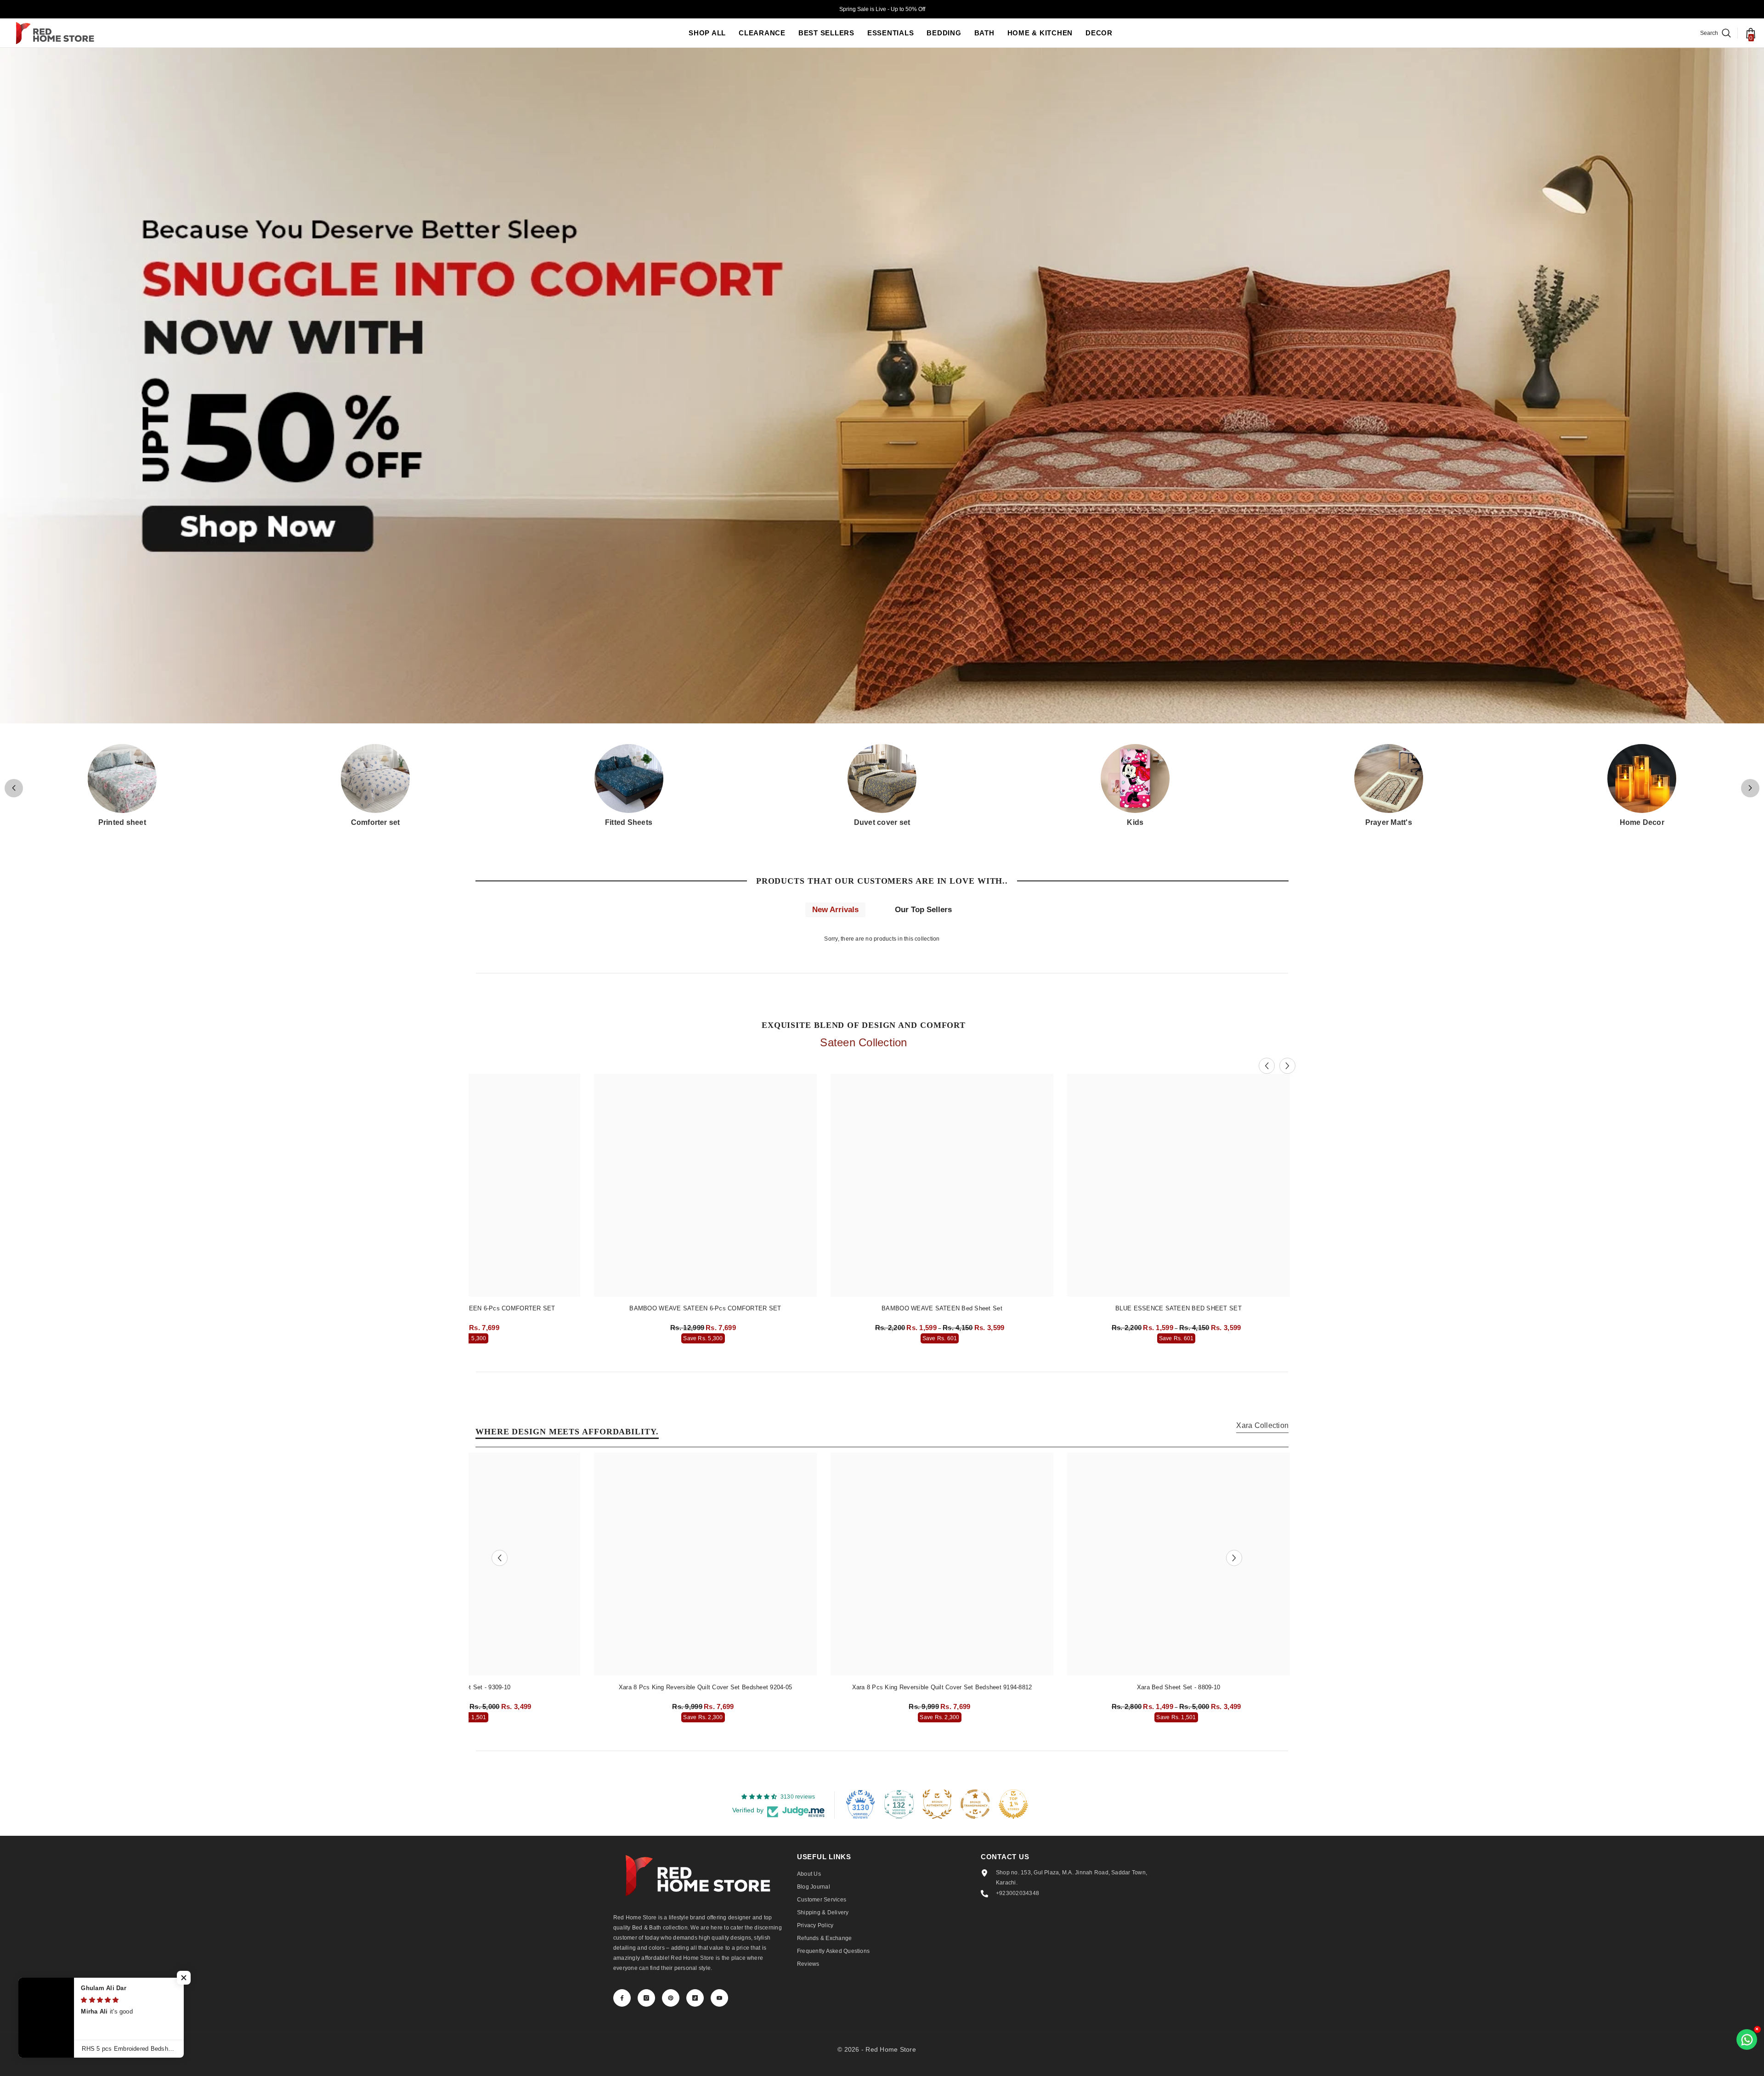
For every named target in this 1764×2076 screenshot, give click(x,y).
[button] (1750, 788)
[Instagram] (646, 1998)
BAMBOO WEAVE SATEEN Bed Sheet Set (942, 1308)
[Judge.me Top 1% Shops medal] (1013, 1804)
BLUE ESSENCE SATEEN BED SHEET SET (1179, 1308)
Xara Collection (1262, 1425)
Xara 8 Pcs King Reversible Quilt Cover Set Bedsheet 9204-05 (705, 1687)
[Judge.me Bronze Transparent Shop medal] (975, 1804)
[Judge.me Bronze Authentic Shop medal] (937, 1804)
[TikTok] (695, 1998)
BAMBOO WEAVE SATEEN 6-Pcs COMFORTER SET (705, 1308)
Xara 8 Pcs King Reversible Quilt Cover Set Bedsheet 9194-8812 (942, 1687)
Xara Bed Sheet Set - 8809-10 (1179, 1687)
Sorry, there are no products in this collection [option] (882, 939)
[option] (705, 1211)
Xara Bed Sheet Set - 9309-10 (469, 1687)
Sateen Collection (863, 1042)
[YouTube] (719, 1998)
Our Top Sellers (923, 910)
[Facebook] (622, 1998)
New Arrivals (835, 910)
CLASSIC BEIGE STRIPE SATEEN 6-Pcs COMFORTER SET (469, 1308)
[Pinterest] (671, 1998)
